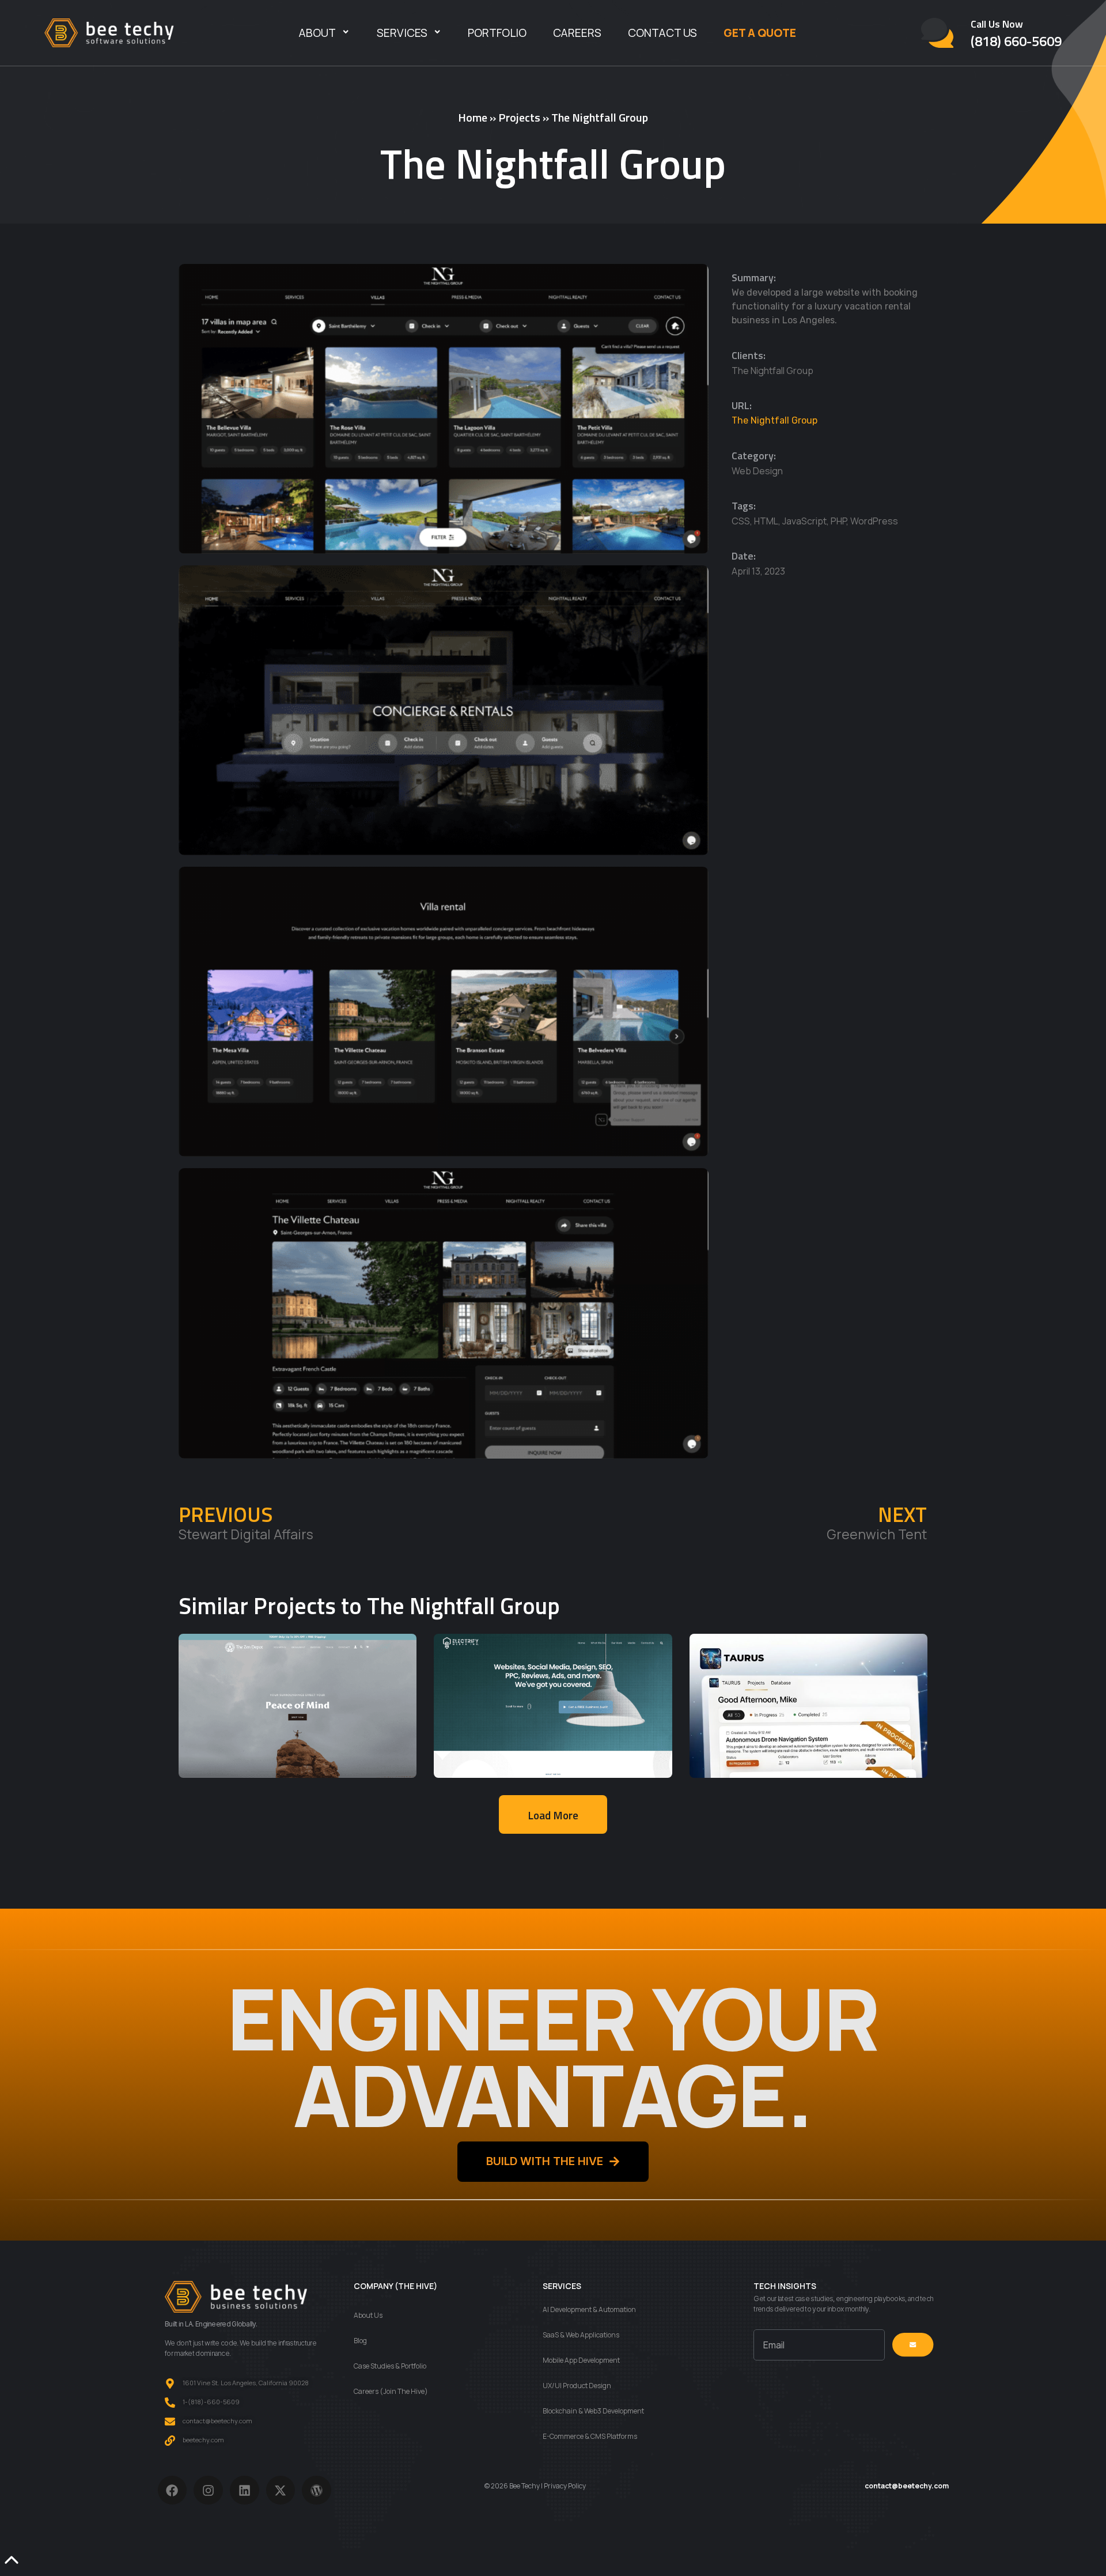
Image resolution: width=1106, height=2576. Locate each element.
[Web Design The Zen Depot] (298, 1706)
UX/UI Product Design (577, 2386)
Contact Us (662, 33)
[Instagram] (208, 2490)
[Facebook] (173, 2490)
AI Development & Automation (589, 2309)
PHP (838, 521)
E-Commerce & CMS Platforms (590, 2436)
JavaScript (804, 521)
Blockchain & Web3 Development (593, 2411)
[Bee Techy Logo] (109, 33)
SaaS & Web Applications (581, 2335)
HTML (766, 521)
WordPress (874, 521)
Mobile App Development (581, 2360)
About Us (368, 2315)
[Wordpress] (317, 2490)
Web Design (757, 471)
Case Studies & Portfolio (390, 2366)
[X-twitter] (281, 2490)
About (317, 33)
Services (402, 33)
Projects (519, 117)
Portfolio (497, 33)
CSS (741, 521)
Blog (360, 2341)
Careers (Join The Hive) (391, 2391)
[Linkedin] (245, 2490)
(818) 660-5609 (1016, 41)
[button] (553, 1814)
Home (473, 117)
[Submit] (913, 2345)
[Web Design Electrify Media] (553, 1706)
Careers (577, 33)
